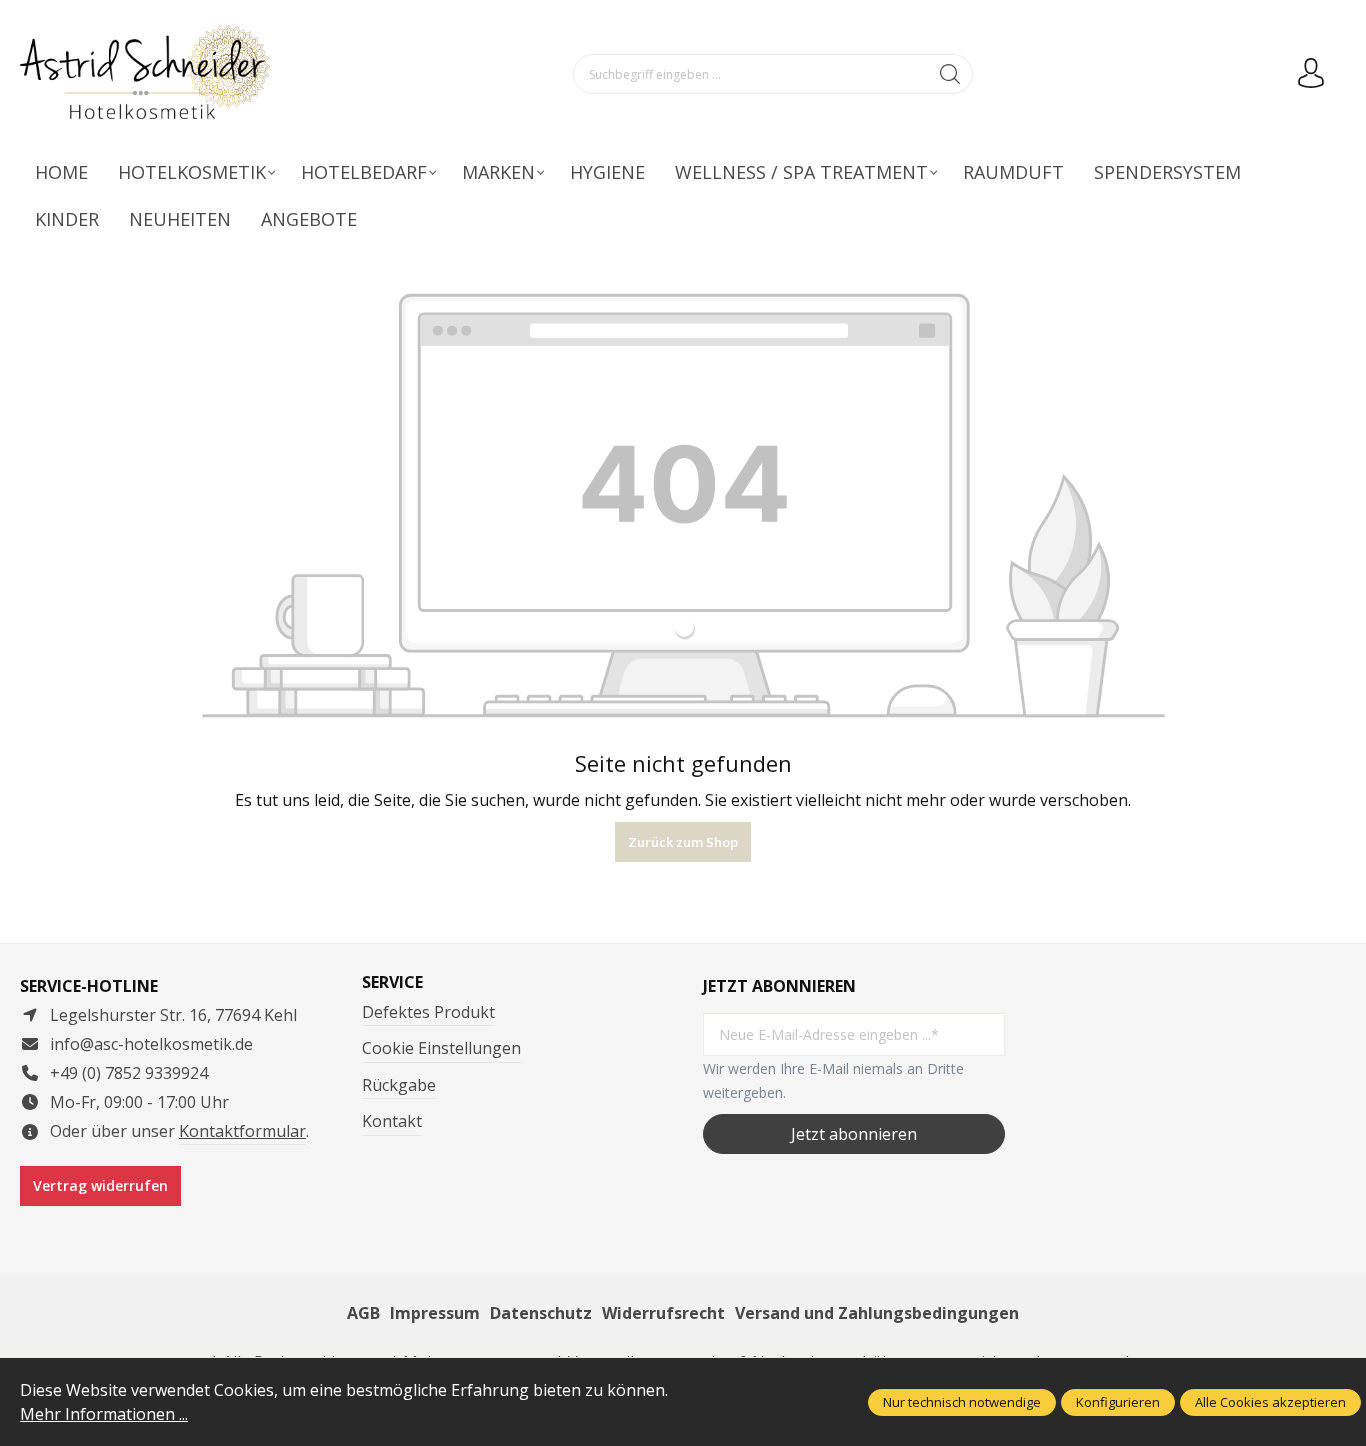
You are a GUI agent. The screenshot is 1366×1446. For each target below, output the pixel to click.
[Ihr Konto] (1311, 74)
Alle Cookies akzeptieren (1270, 1402)
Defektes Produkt (428, 1012)
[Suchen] (950, 74)
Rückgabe (399, 1085)
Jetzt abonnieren (854, 1134)
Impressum (435, 1313)
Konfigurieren (1118, 1402)
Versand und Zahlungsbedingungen (877, 1313)
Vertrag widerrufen (100, 1185)
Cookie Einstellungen (441, 1048)
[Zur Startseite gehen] (145, 74)
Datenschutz (541, 1313)
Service (392, 982)
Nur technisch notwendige (962, 1402)
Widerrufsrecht (663, 1313)
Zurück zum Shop (683, 842)
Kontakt (392, 1121)
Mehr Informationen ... (104, 1414)
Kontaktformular (242, 1131)
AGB (363, 1313)
